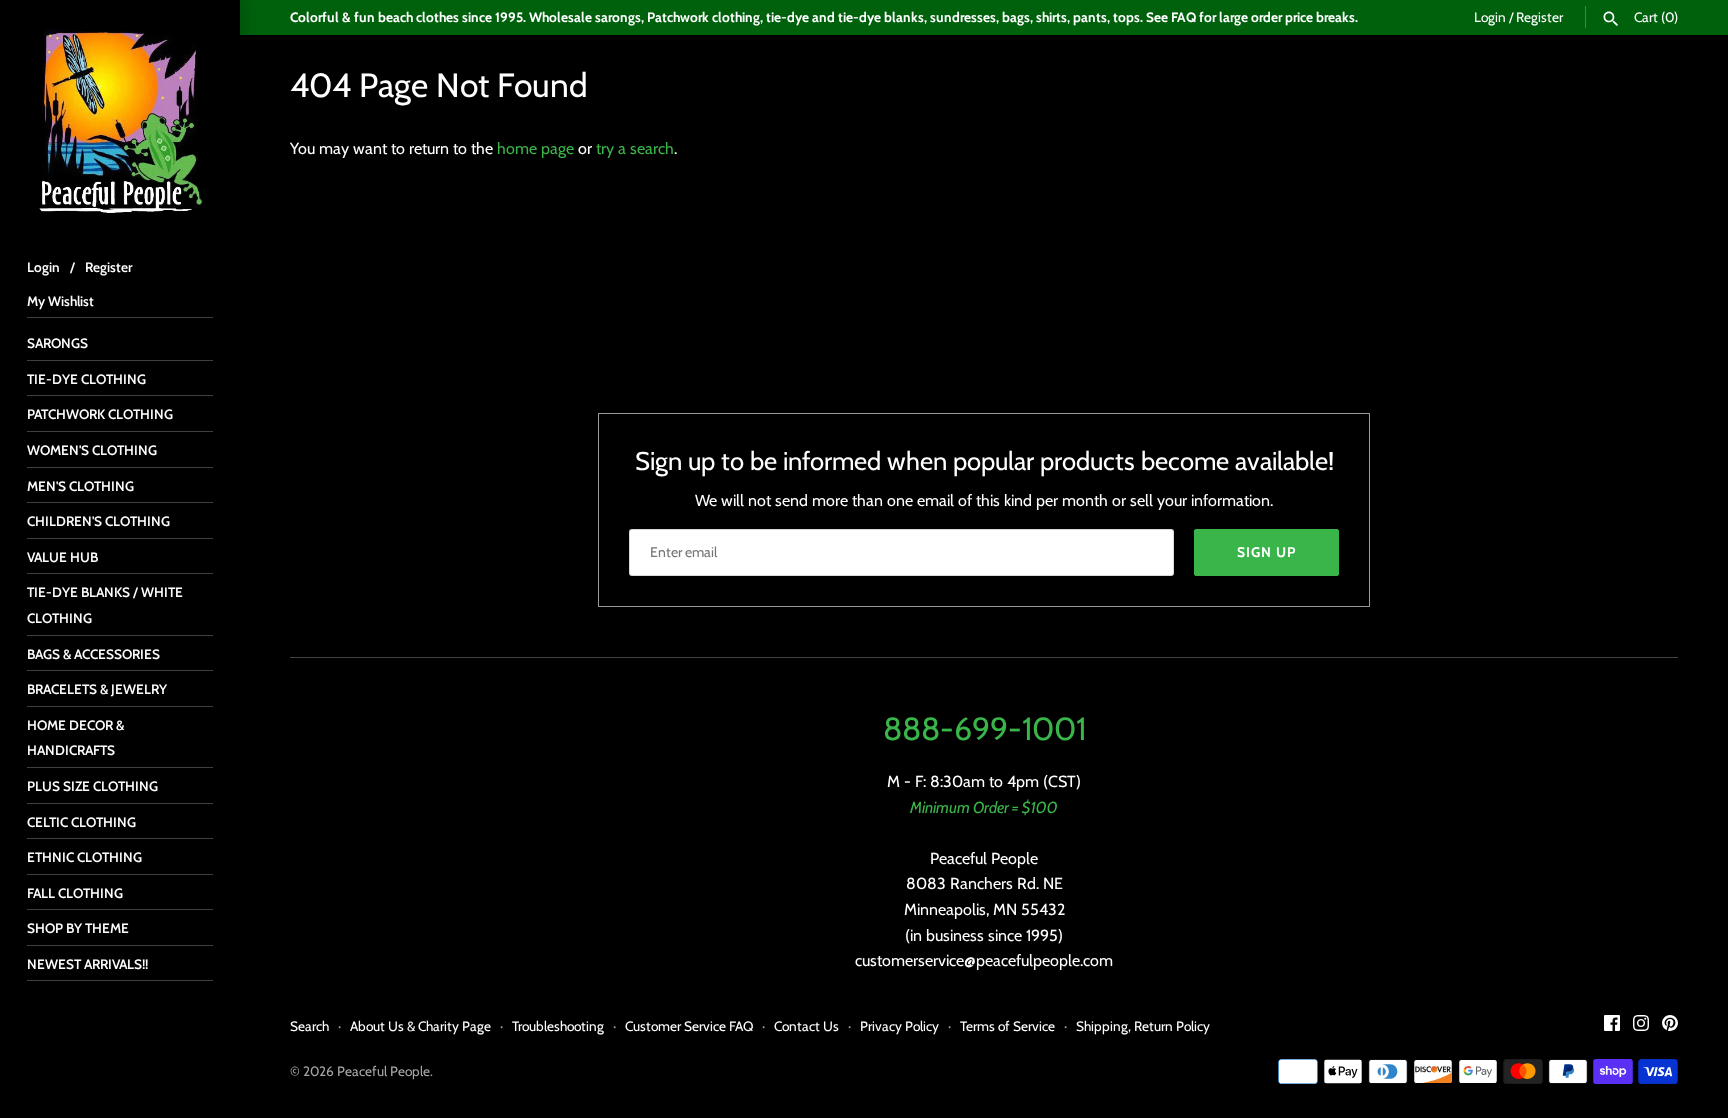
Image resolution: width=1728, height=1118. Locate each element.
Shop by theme (78, 928)
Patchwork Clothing (100, 414)
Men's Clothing (80, 486)
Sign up (1266, 552)
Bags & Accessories (93, 654)
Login (1490, 17)
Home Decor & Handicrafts (75, 738)
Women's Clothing (92, 450)
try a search (635, 148)
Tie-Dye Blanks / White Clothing (105, 605)
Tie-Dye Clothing (86, 379)
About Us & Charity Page (420, 1026)
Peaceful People (383, 1071)
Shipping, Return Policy (1143, 1026)
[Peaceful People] (120, 120)
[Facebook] (1612, 1026)
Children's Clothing (98, 521)
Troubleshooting (558, 1026)
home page (535, 148)
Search (309, 1026)
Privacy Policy (899, 1026)
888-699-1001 (984, 728)
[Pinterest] (1670, 1026)
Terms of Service (1007, 1026)
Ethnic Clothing (84, 857)
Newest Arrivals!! (87, 964)
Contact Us (806, 1026)
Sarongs (57, 343)
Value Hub (62, 557)
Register (1539, 17)
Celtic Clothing (81, 822)
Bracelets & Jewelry (97, 689)
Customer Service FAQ (689, 1026)
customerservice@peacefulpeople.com (984, 960)
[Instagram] (1641, 1026)
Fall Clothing (75, 893)
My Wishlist (60, 301)
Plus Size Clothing (92, 786)
